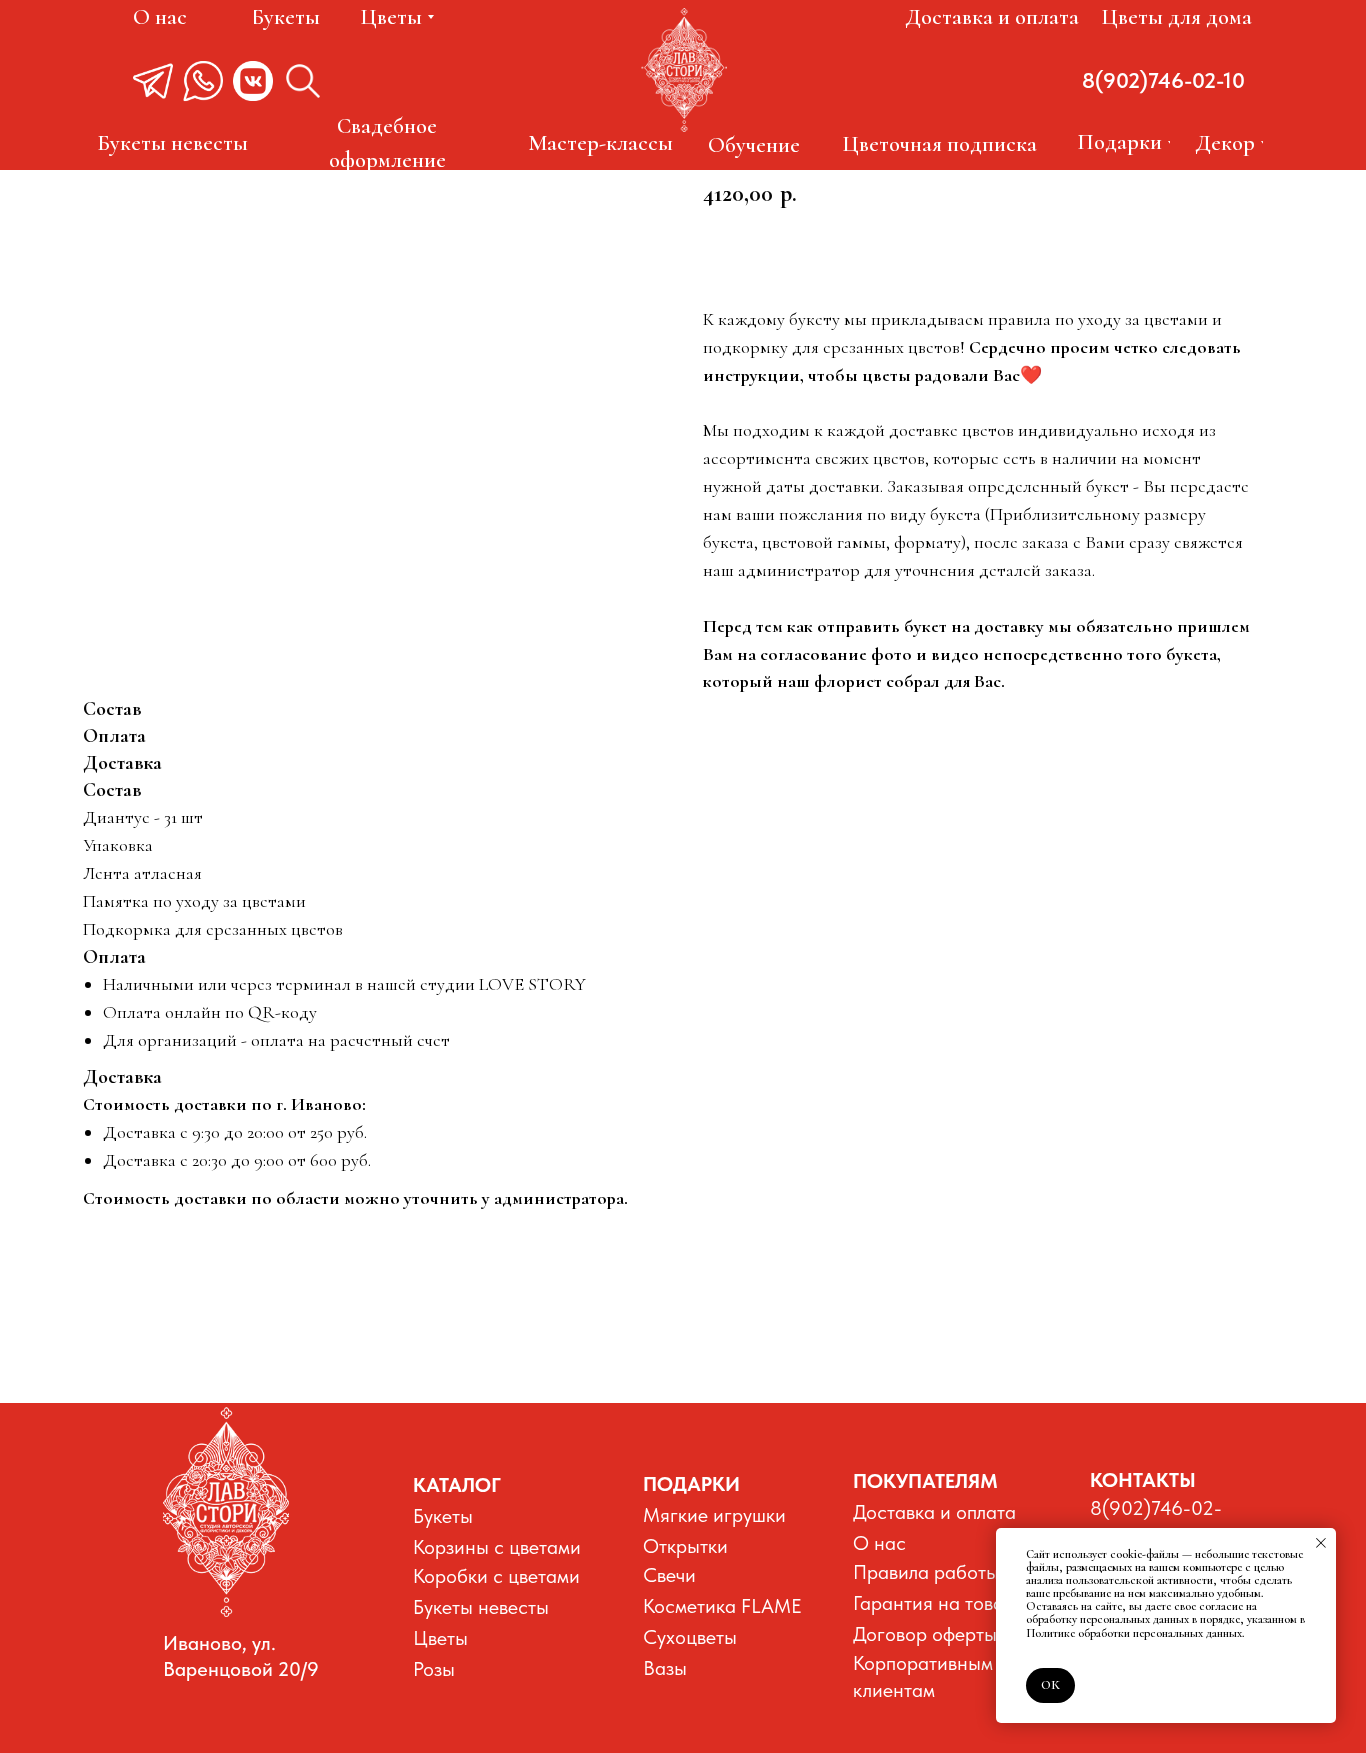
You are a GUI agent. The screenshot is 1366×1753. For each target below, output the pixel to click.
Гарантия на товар (934, 1603)
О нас (160, 17)
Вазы (665, 1668)
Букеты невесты (481, 1607)
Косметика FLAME (722, 1606)
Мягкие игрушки (714, 1515)
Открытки (685, 1546)
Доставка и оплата (992, 17)
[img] (226, 1512)
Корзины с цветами (497, 1547)
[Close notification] (1321, 1543)
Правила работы (926, 1572)
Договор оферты (925, 1634)
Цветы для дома (1176, 17)
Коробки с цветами (496, 1576)
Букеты (443, 1516)
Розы (434, 1669)
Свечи (669, 1575)
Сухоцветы (690, 1637)
